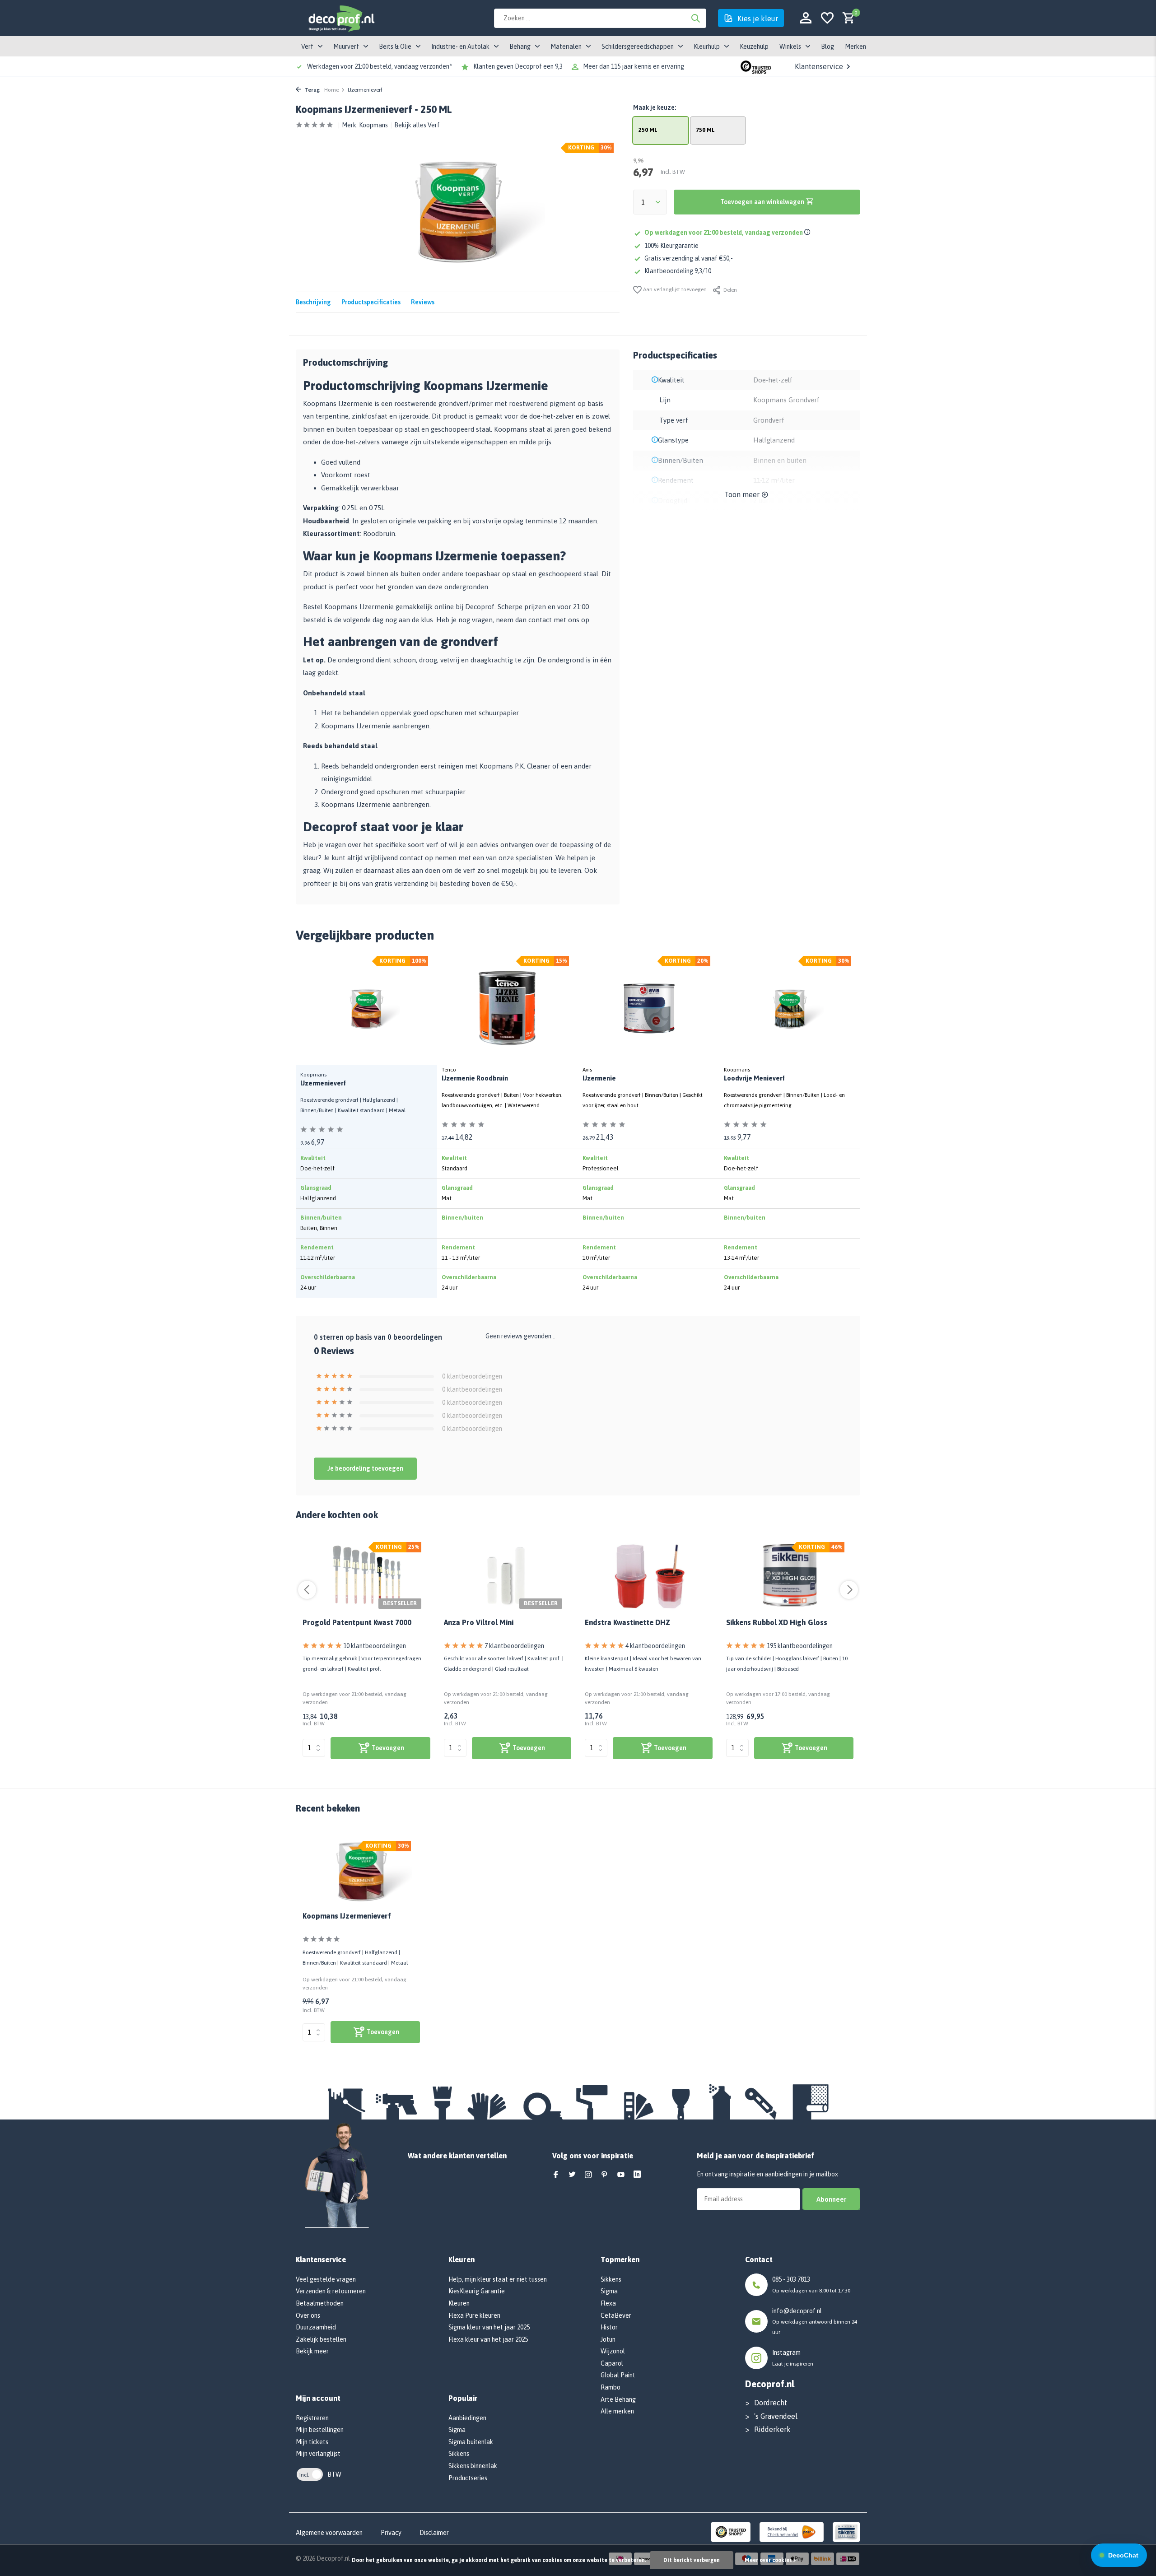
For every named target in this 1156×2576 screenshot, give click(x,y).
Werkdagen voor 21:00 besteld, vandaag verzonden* (380, 66)
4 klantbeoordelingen (655, 1646)
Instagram (786, 2352)
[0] (846, 18)
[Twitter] (572, 2175)
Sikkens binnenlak (473, 2466)
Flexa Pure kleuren (474, 2315)
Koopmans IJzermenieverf (347, 1916)
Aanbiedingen (467, 2418)
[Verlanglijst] (827, 18)
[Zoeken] (695, 18)
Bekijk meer (312, 2351)
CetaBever (616, 2315)
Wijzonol (613, 2351)
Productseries (468, 2478)
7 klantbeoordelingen (514, 1646)
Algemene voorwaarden (329, 2533)
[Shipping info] (809, 233)
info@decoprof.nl (797, 2311)
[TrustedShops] (731, 2531)
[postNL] (792, 2531)
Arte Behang (618, 2399)
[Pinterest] (605, 2175)
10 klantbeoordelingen (375, 1646)
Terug (312, 90)
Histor (609, 2327)
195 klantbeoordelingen (800, 1646)
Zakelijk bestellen (321, 2339)
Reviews (423, 302)
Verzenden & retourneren (331, 2291)
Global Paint (618, 2375)
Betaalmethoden (320, 2303)
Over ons (308, 2315)
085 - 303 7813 (791, 2279)
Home (331, 90)
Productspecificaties (371, 302)
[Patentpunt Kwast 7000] (366, 1575)
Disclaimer (434, 2533)
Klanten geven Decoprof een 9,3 (518, 66)
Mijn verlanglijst (318, 2454)
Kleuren (459, 2303)
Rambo (611, 2387)
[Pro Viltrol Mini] (508, 1575)
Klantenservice (819, 66)
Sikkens (459, 2454)
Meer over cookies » (770, 2560)
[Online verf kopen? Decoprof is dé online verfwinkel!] (341, 18)
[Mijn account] (806, 18)
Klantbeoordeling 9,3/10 (678, 271)
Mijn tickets (312, 2442)
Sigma (457, 2430)
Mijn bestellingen (320, 2430)
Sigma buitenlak (471, 2442)
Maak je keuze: (655, 107)
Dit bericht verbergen (692, 2560)
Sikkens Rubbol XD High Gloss (777, 1622)
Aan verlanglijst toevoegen (674, 289)
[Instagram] (588, 2175)
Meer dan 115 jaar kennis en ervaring (634, 66)
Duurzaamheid (316, 2327)
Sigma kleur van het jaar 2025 (489, 2327)
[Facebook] (556, 2175)
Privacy (391, 2533)
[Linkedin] (637, 2175)
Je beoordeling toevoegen (365, 1468)
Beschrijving (313, 302)
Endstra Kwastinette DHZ (627, 1622)
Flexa (608, 2303)
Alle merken (617, 2411)
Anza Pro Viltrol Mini (479, 1622)
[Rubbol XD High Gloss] (790, 1575)
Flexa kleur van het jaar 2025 (488, 2339)
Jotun (608, 2339)
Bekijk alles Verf (417, 125)
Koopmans (373, 125)
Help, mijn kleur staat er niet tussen (498, 2279)
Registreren (312, 2418)
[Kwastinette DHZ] (649, 1575)
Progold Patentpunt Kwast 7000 (357, 1622)
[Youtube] (621, 2175)
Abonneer (831, 2199)
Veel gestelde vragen (326, 2279)
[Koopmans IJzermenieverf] (361, 1871)
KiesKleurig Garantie (477, 2291)
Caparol (612, 2363)
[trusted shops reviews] (756, 66)
